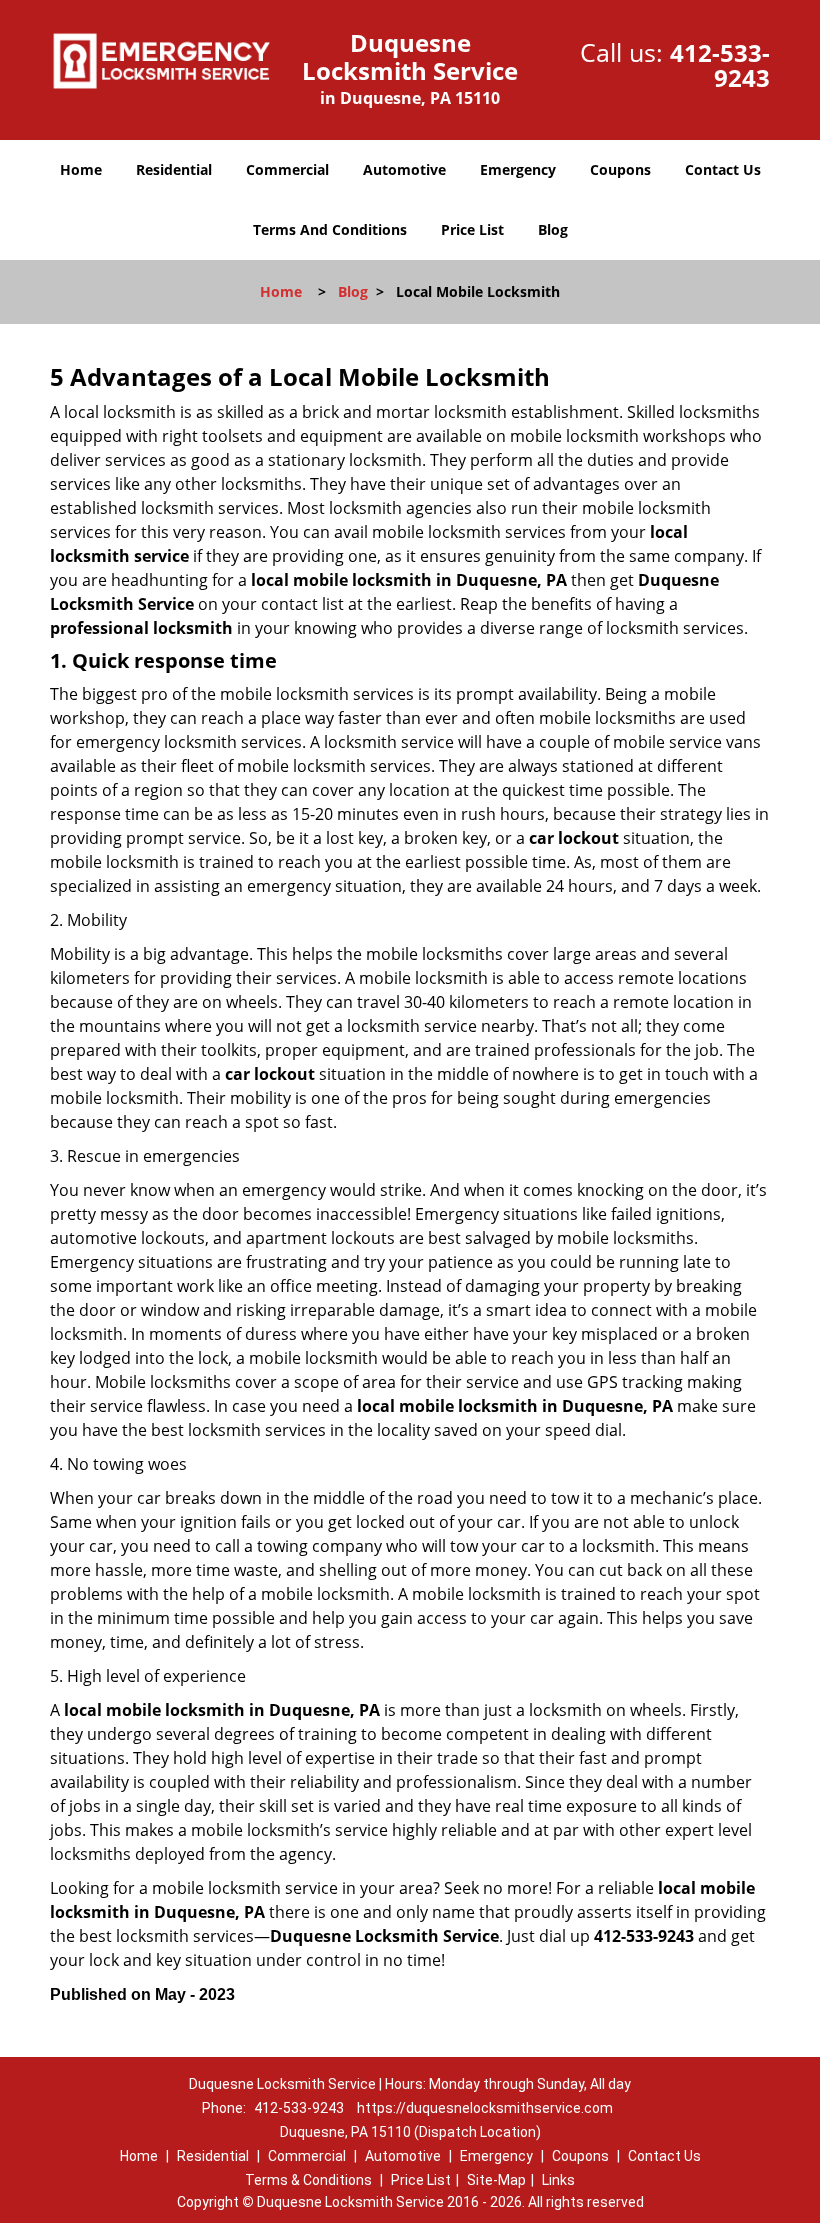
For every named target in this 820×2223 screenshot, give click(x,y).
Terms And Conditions (330, 229)
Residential (174, 169)
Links (558, 2180)
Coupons (620, 169)
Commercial (287, 169)
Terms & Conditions (308, 2180)
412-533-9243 (720, 65)
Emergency (518, 169)
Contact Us (723, 169)
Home (81, 169)
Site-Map (496, 2180)
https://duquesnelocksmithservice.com (485, 2108)
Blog (553, 229)
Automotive (404, 169)
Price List (472, 229)
